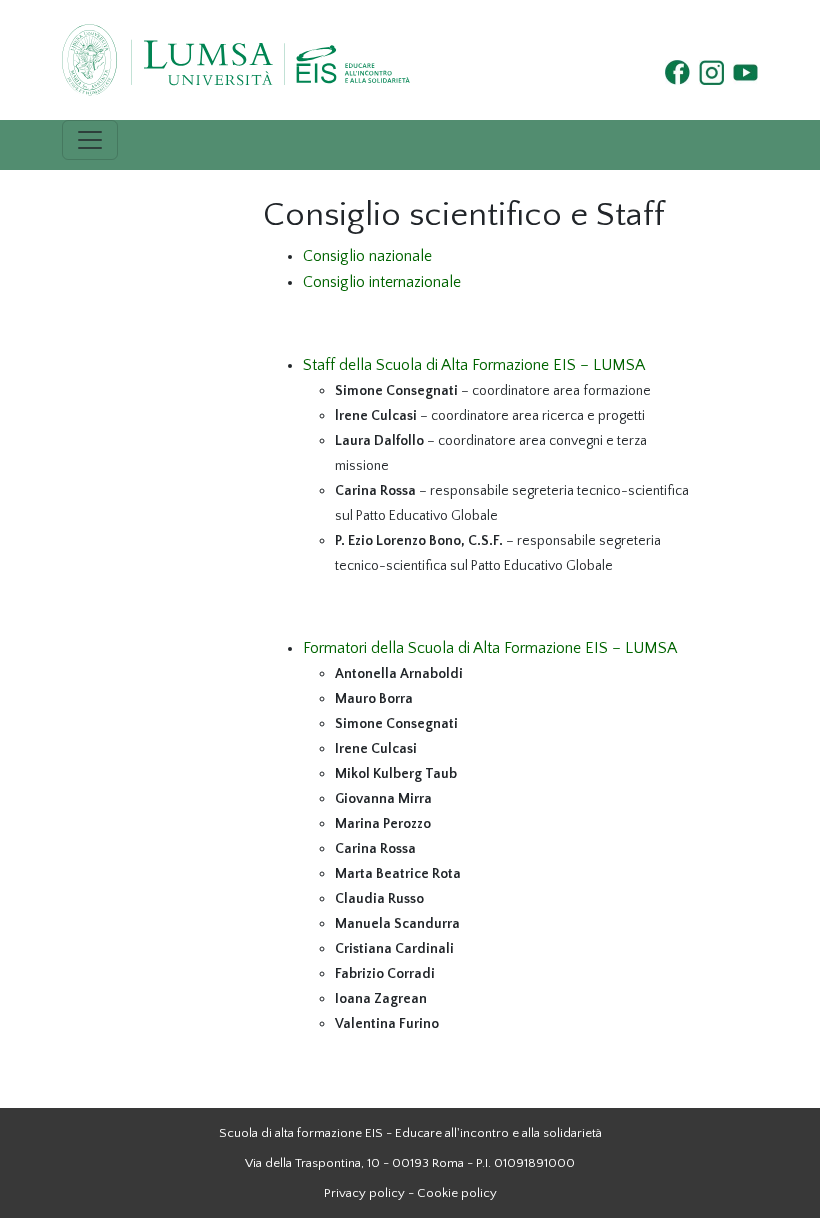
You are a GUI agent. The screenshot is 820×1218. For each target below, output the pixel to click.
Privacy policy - (369, 1193)
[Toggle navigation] (90, 140)
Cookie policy (457, 1193)
